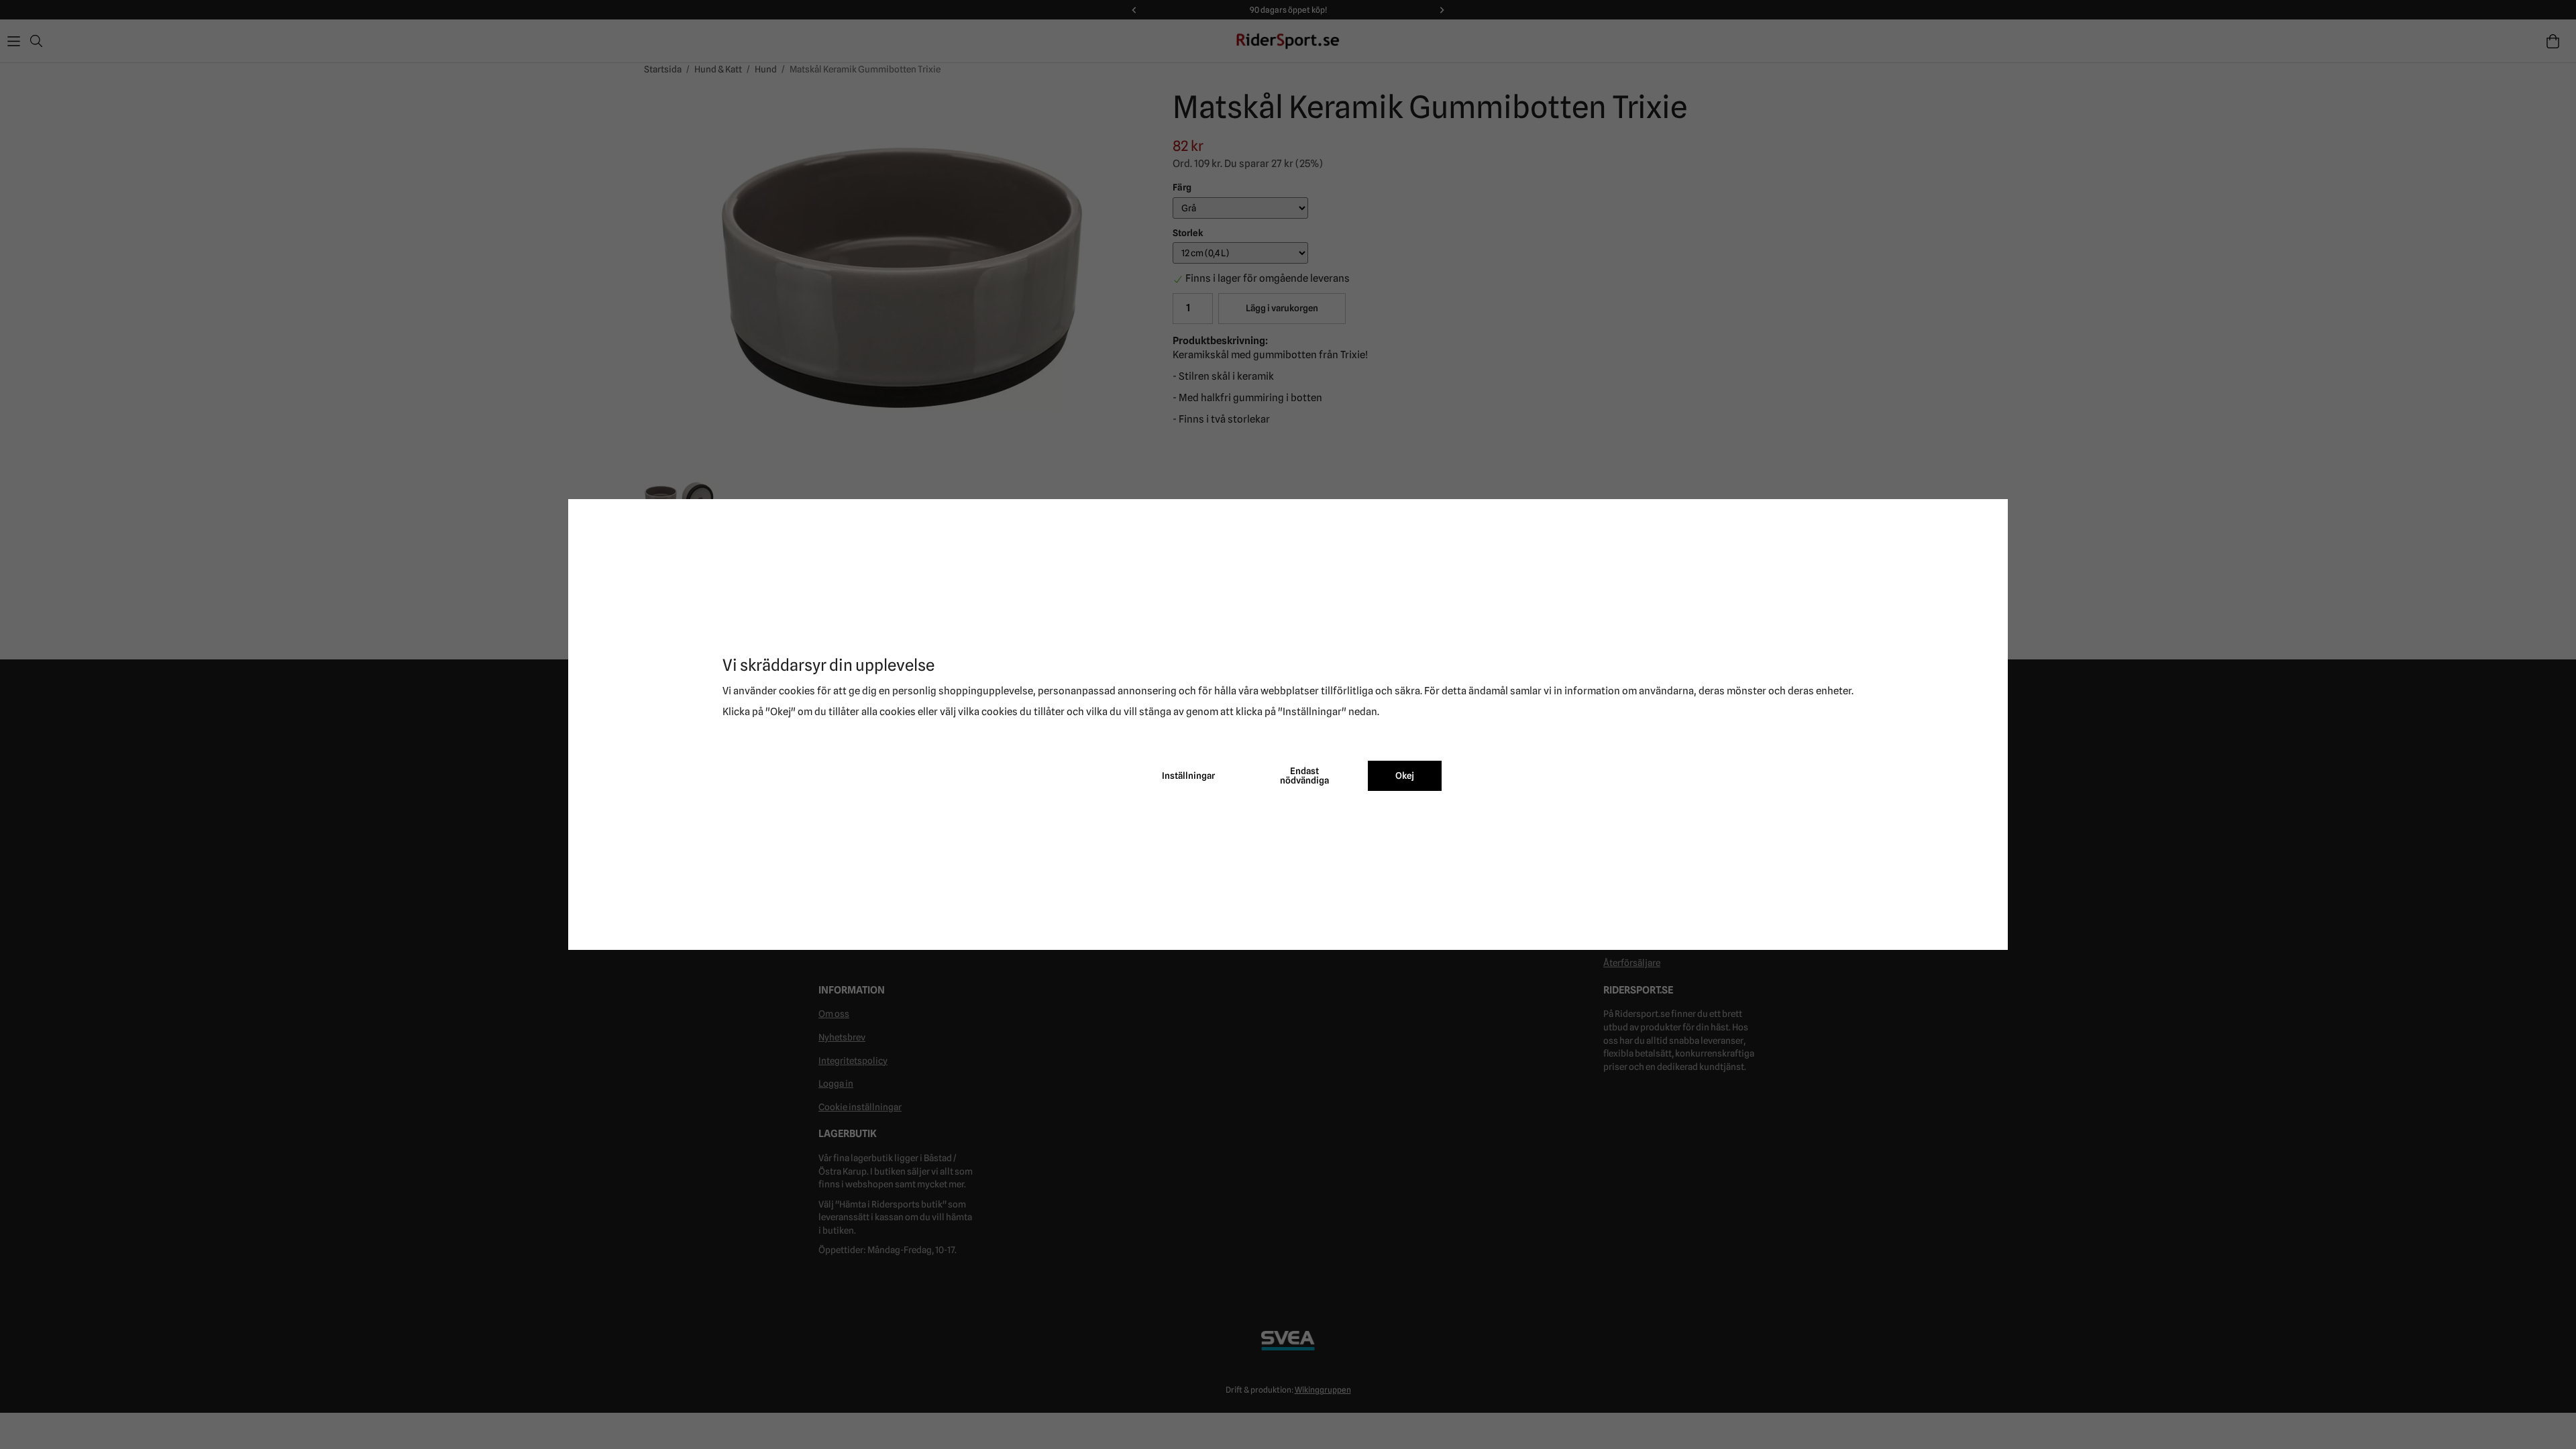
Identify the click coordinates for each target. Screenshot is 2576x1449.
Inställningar (1188, 775)
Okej (1405, 775)
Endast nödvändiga (1304, 775)
